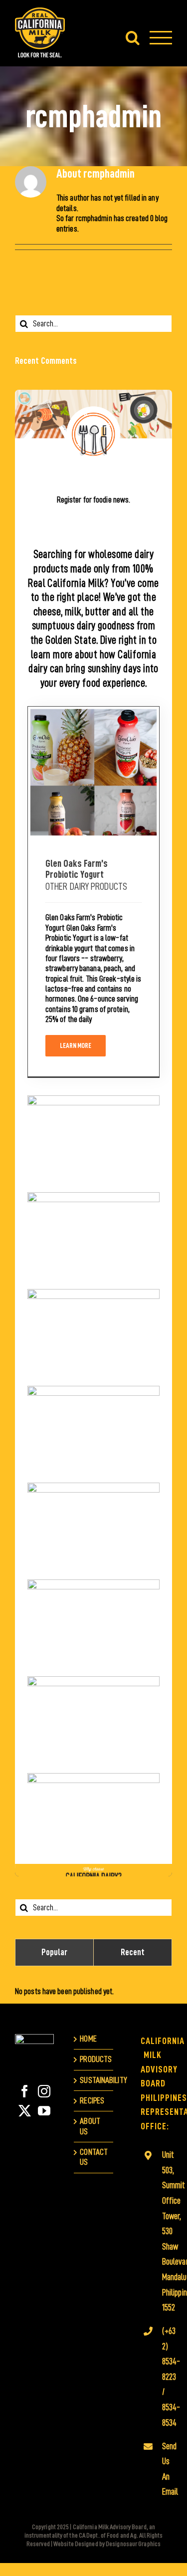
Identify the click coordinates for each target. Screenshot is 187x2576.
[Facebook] (25, 2091)
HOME (88, 2039)
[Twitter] (25, 2111)
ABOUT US (90, 2126)
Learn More (76, 1045)
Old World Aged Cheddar (93, 1418)
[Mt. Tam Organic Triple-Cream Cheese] (93, 1235)
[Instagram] (44, 2091)
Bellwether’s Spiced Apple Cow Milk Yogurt (93, 1800)
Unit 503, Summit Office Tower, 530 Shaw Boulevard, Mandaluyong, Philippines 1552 (163, 2231)
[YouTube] (44, 2111)
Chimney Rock (93, 1128)
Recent (133, 1952)
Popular (55, 1952)
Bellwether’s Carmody (93, 1709)
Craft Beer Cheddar (93, 1322)
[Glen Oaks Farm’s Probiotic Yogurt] (93, 772)
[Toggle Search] (133, 37)
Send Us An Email (163, 2469)
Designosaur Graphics (133, 2544)
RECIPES (92, 2101)
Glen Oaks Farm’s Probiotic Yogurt (93, 757)
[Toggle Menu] (161, 38)
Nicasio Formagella (93, 1515)
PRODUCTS (94, 2059)
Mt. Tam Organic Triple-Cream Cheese (93, 1219)
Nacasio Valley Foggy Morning (93, 1612)
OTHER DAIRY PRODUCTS (86, 886)
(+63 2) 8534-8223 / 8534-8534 (163, 2377)
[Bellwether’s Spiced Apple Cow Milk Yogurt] (93, 1815)
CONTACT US (94, 2157)
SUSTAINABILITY (94, 2080)
